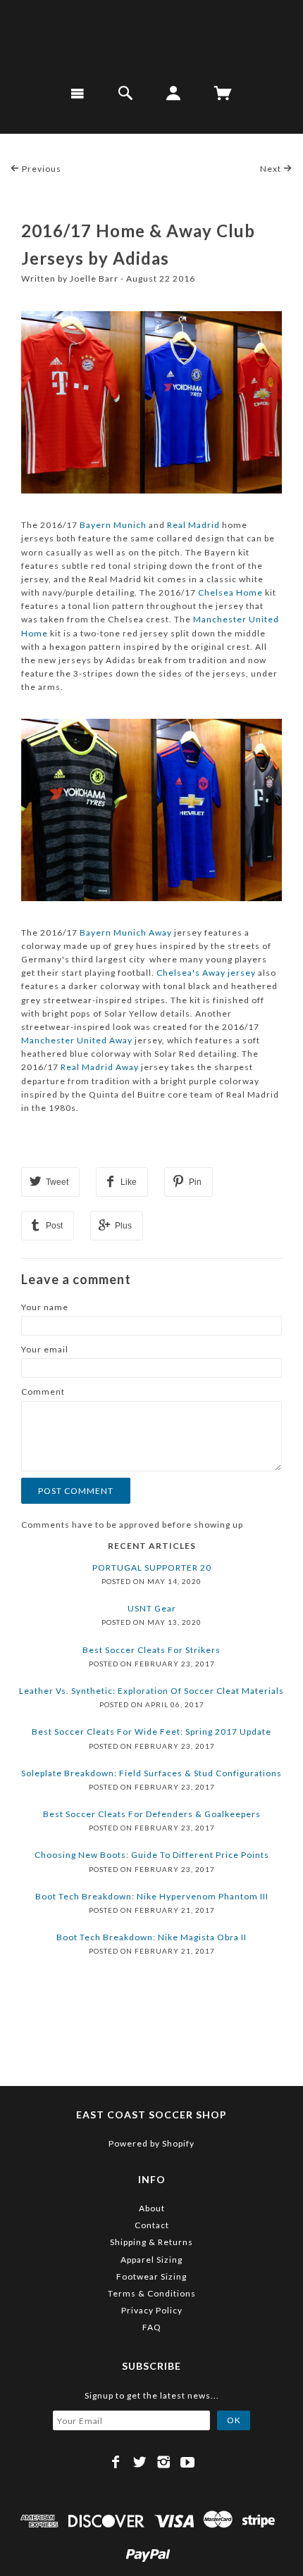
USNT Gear (152, 1608)
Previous (41, 169)
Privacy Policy (152, 2310)
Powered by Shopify (151, 2143)
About (152, 2208)
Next (272, 169)
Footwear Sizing (151, 2276)
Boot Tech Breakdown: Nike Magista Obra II (151, 1937)
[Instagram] (164, 2462)
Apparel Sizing (151, 2260)
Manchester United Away (77, 1040)
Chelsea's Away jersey (206, 973)
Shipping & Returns (151, 2242)
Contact (152, 2225)
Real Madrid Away (100, 1067)
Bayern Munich (113, 525)
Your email (45, 1349)
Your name (45, 1307)
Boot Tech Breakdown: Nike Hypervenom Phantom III (152, 1896)
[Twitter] (140, 2462)
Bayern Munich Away (126, 932)
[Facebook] (116, 2462)
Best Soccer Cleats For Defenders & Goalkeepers (152, 1814)
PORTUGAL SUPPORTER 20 (152, 1567)
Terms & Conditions (152, 2293)
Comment (43, 1391)
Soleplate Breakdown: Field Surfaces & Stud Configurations (151, 1773)
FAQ (152, 2327)
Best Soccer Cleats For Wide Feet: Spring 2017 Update (151, 1732)
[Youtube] (188, 2462)
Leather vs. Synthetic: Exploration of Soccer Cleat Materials (151, 1691)
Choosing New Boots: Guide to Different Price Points (152, 1855)
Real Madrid (193, 525)
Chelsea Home (230, 592)
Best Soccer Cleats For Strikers (151, 1650)
